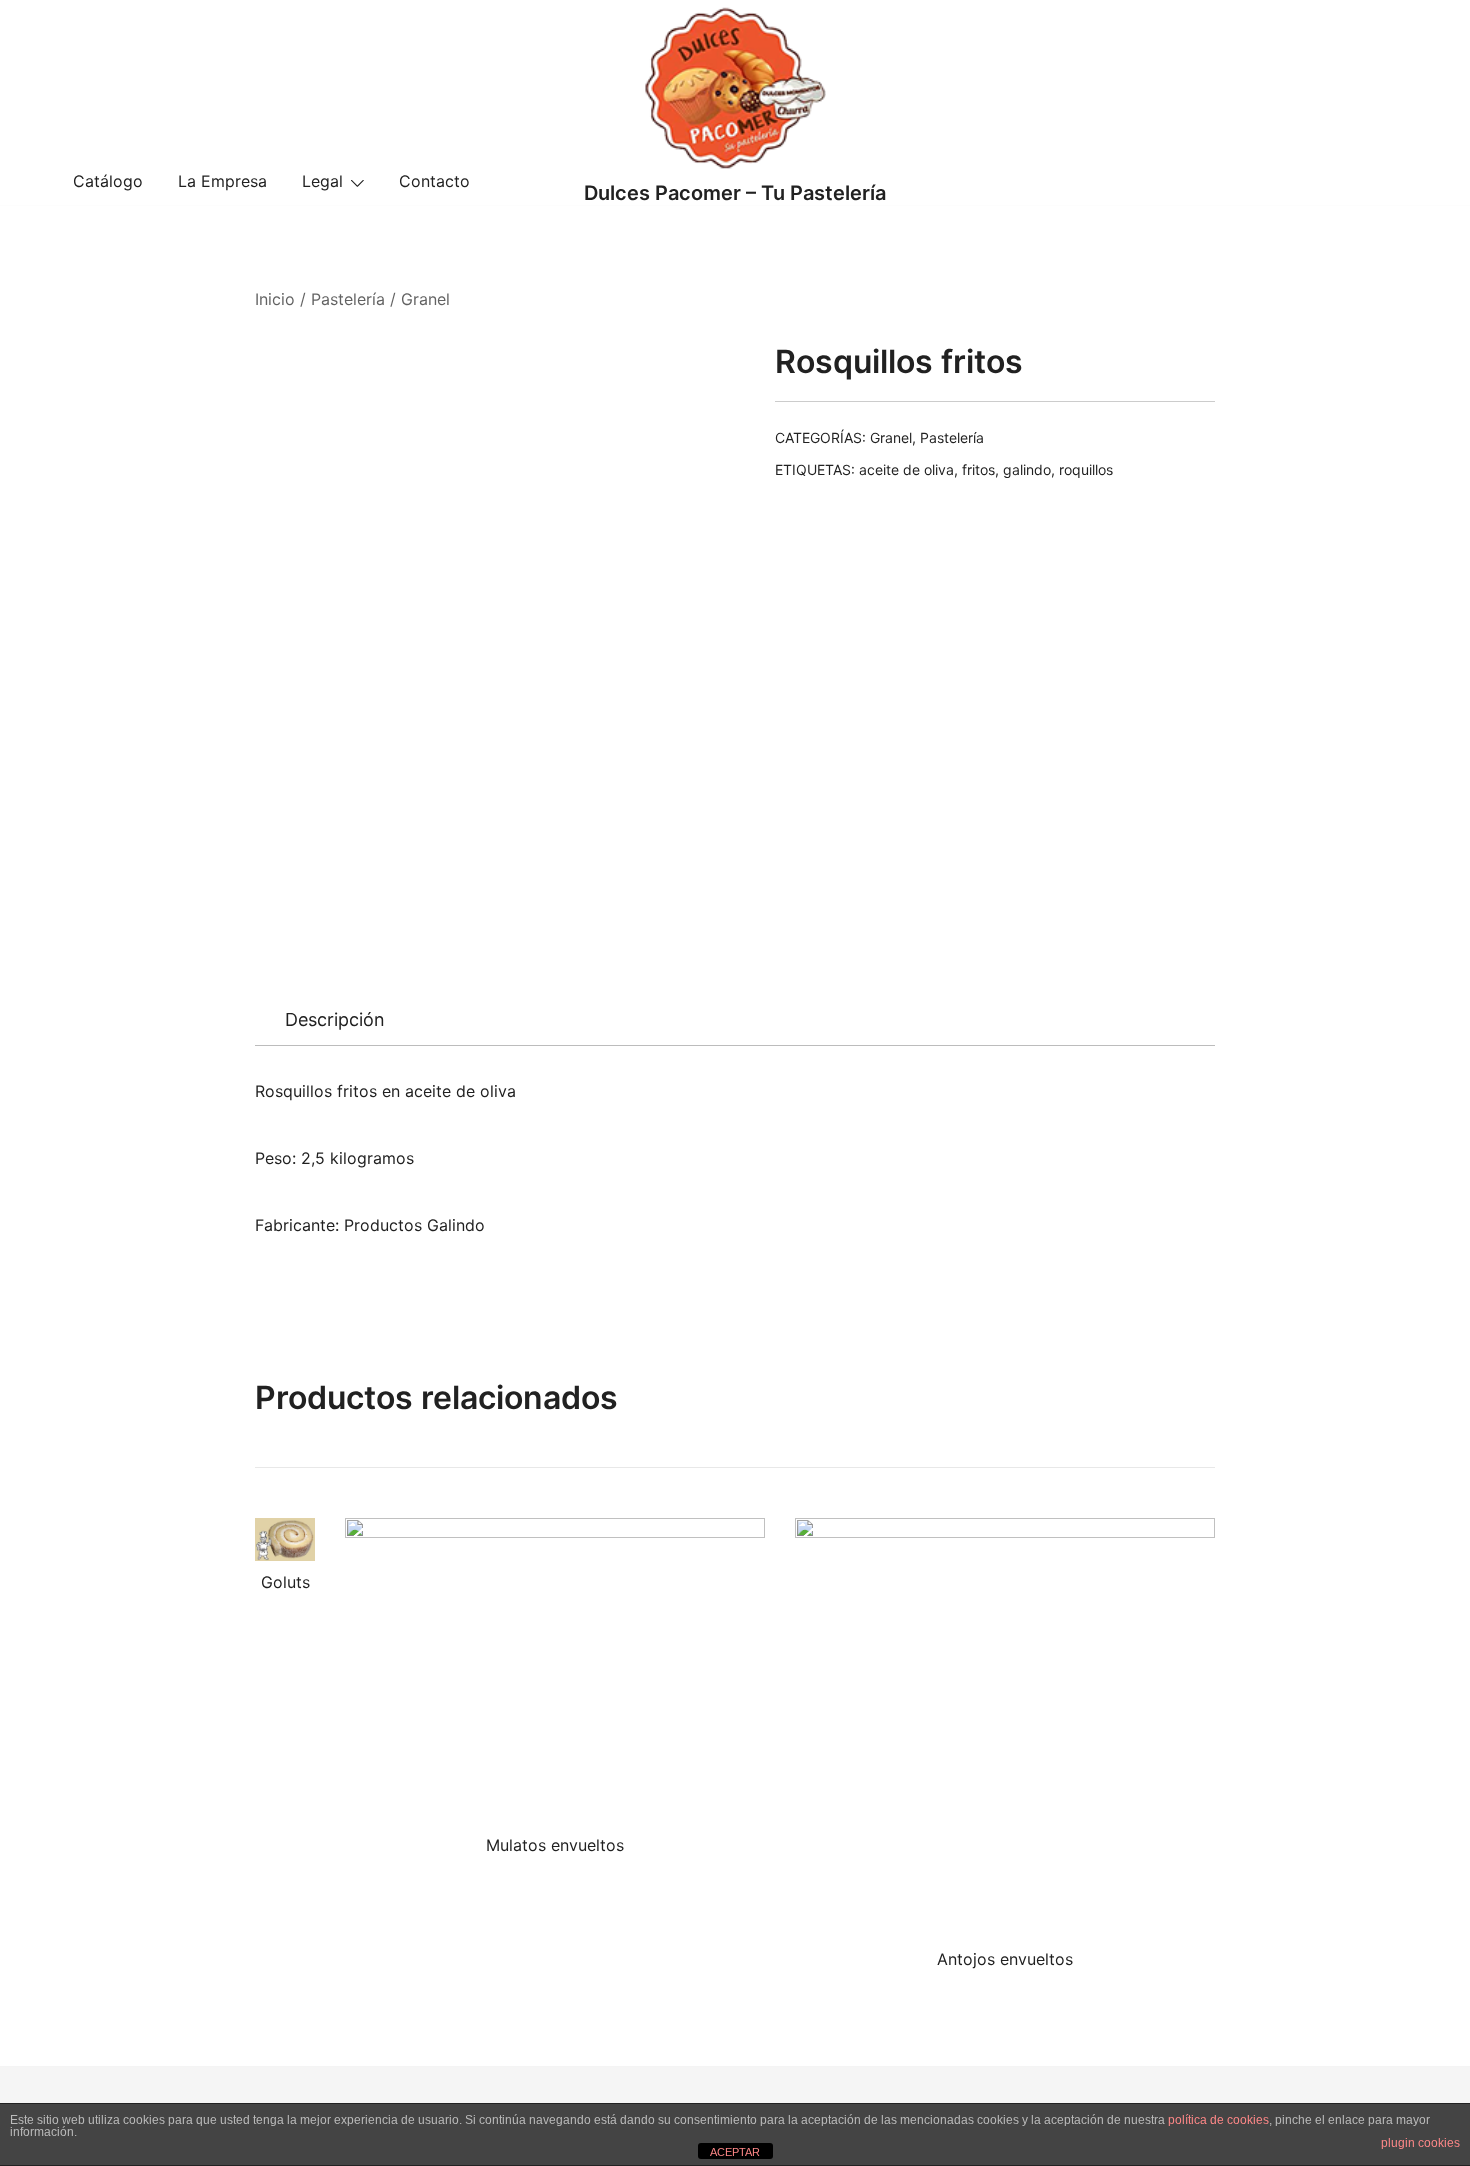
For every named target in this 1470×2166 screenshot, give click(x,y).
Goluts (285, 1582)
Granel (425, 299)
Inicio (275, 299)
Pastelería (348, 299)
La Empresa (222, 181)
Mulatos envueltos (555, 1845)
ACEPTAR (735, 2152)
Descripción (335, 1019)
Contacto (434, 181)
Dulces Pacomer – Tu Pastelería (735, 193)
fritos (978, 469)
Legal (322, 181)
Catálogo (108, 181)
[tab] (335, 1020)
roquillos (1086, 469)
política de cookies (1218, 2120)
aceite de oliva (906, 469)
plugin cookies (1420, 2143)
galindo (1027, 469)
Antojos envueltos (1005, 1959)
